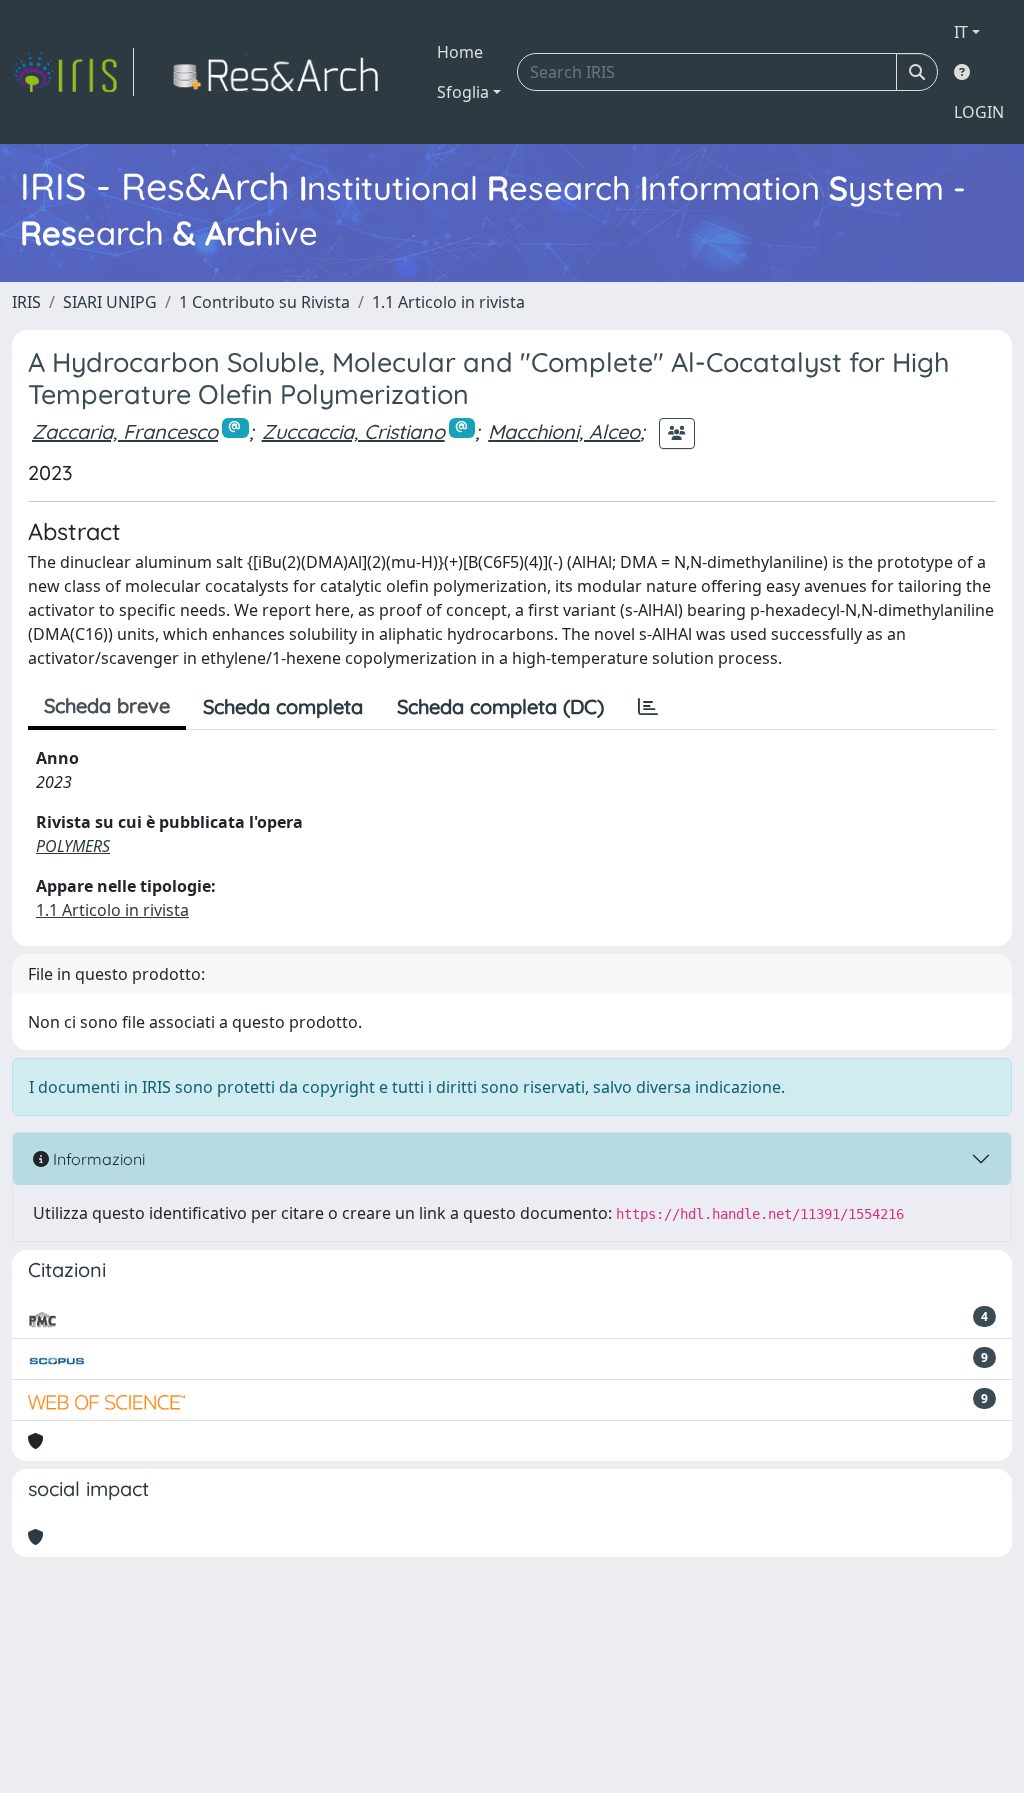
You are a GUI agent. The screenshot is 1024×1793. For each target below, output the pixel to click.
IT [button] (961, 32)
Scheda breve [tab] (107, 705)
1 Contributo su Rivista (264, 302)
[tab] (648, 707)
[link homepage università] (281, 72)
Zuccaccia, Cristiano (353, 431)
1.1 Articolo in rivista (448, 302)
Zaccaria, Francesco (125, 431)
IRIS (26, 302)
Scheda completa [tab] (283, 706)
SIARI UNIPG (110, 302)
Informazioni (97, 1159)
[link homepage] (73, 72)
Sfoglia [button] (463, 92)
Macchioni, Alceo (564, 431)
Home (460, 52)
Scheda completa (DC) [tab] (500, 706)
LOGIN (979, 112)
